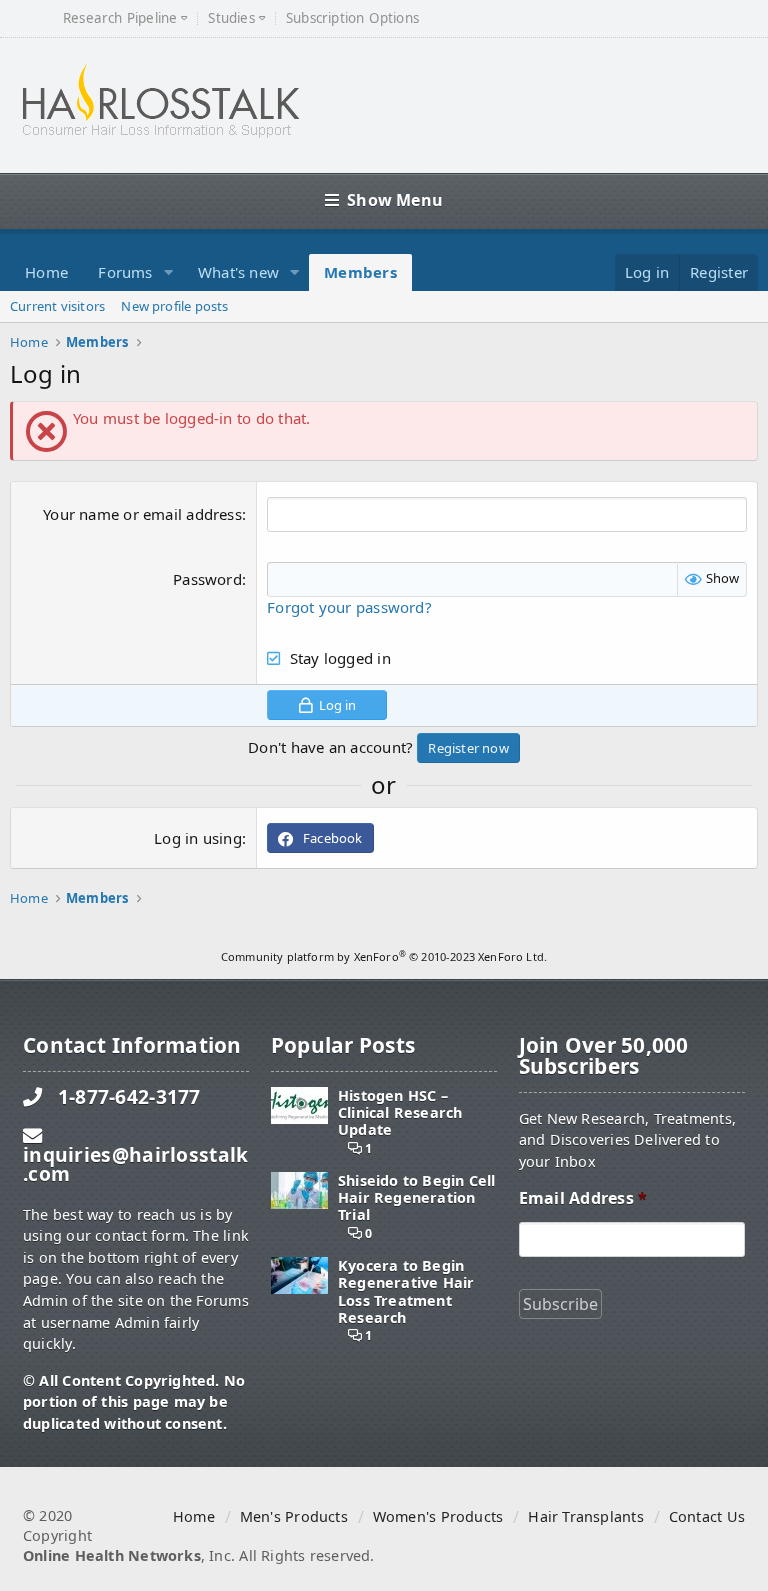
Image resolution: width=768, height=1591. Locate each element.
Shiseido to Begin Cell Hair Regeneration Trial (417, 1198)
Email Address (583, 1198)
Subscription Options (352, 18)
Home (46, 272)
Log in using (198, 838)
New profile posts (174, 306)
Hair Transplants (585, 1516)
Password (207, 579)
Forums (125, 272)
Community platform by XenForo (384, 956)
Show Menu (395, 200)
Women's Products (438, 1516)
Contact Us (707, 1516)
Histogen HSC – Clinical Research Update (400, 1113)
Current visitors (57, 306)
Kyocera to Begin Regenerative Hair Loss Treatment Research (406, 1291)
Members (360, 272)
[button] (169, 272)
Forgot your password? (349, 607)
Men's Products (294, 1516)
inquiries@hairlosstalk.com (135, 1164)
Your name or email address (142, 514)
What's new (238, 272)
